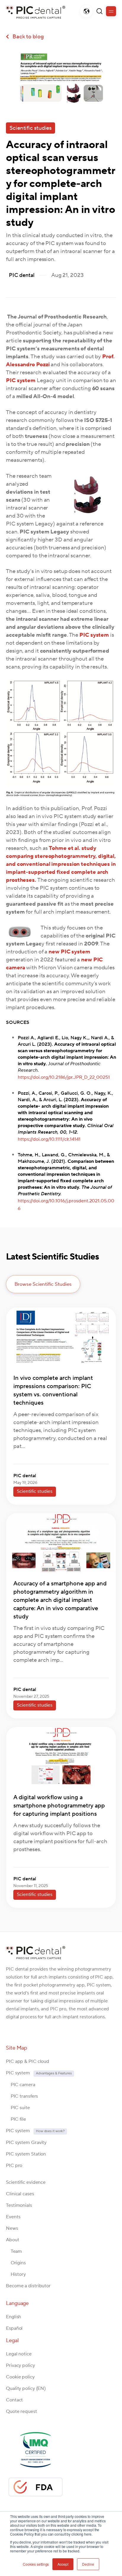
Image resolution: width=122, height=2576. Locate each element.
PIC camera (21, 2085)
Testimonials (19, 2205)
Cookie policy (20, 2377)
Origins (16, 2263)
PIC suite (18, 2108)
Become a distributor (28, 2286)
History (16, 2274)
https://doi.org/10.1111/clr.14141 (49, 1139)
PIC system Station (26, 2154)
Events (13, 2217)
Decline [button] (88, 2564)
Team (14, 2251)
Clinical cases (20, 2194)
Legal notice (19, 2354)
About (13, 2240)
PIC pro (14, 2165)
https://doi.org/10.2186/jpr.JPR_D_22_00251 (64, 1077)
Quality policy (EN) (26, 2388)
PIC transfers (22, 2096)
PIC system (39, 2073)
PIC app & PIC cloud (28, 2061)
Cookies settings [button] (36, 2564)
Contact (14, 2400)
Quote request (21, 2411)
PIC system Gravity (26, 2142)
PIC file (16, 2119)
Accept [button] (63, 2564)
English (13, 2317)
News (12, 2228)
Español (14, 2328)
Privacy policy (20, 2365)
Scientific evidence (26, 2182)
